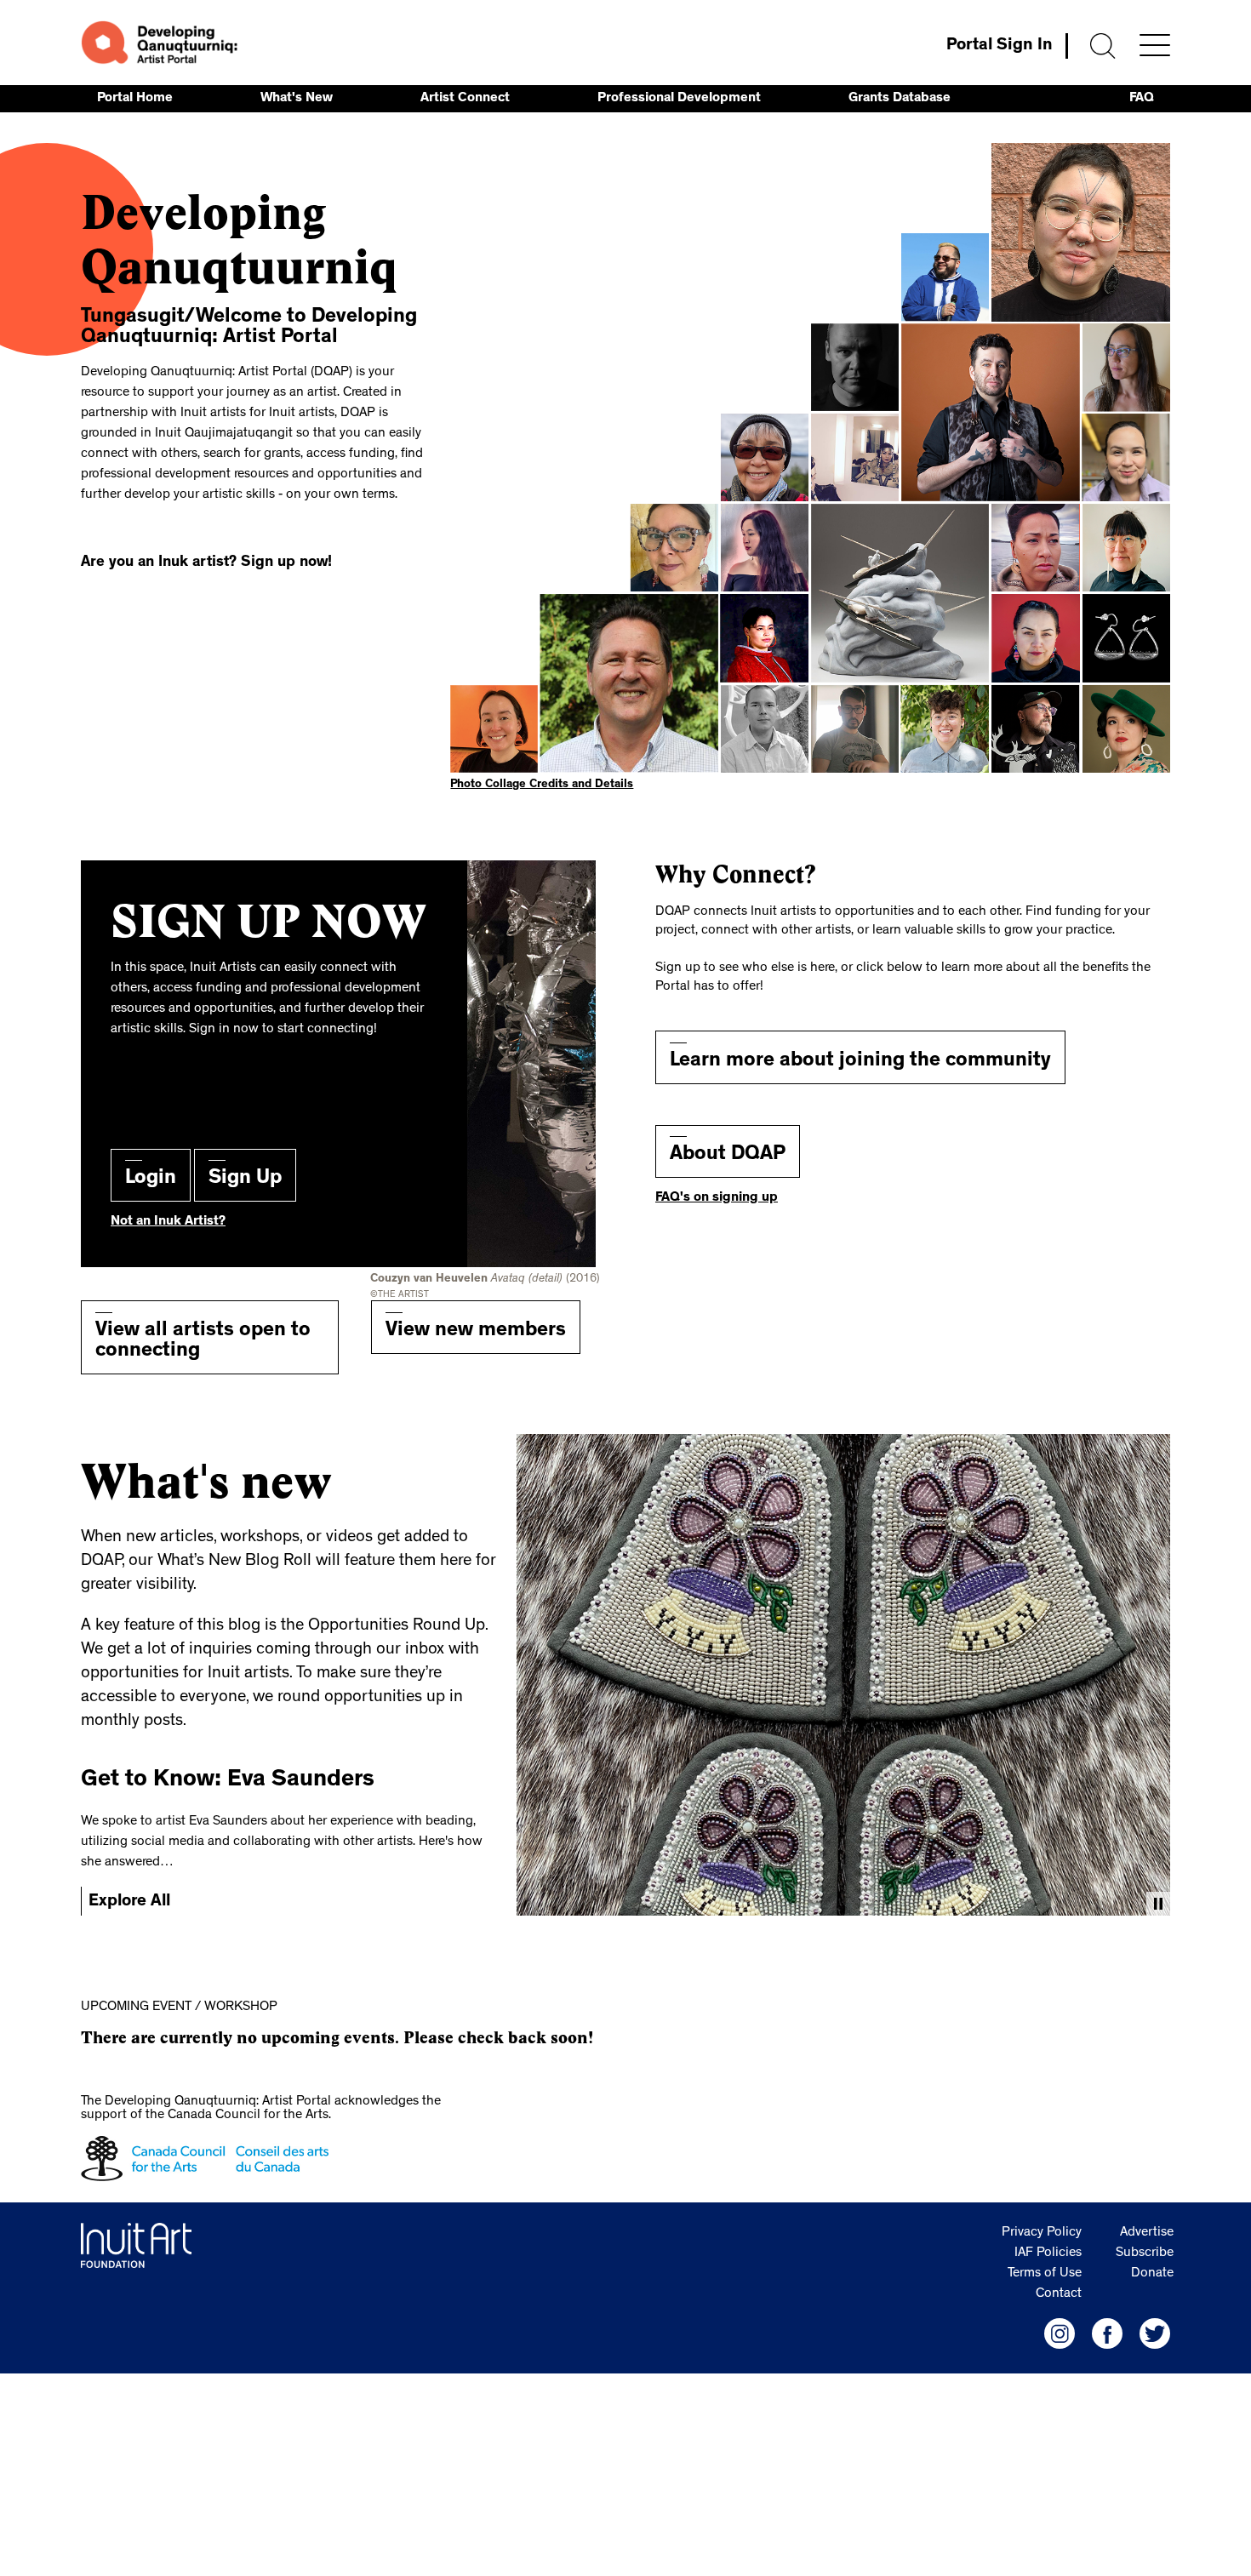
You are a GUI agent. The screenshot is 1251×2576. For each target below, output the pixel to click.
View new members (476, 1332)
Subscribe (1145, 2253)
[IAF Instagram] (1060, 2333)
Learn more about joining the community (860, 1062)
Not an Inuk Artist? (168, 1222)
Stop (1158, 1904)
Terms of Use (1045, 2274)
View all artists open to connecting (203, 1342)
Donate (1152, 2274)
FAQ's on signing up (717, 1198)
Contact (1059, 2294)
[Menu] (1155, 45)
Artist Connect (465, 99)
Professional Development (679, 99)
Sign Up (245, 1179)
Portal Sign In (1000, 46)
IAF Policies (1048, 2253)
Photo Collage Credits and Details (542, 785)
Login (151, 1179)
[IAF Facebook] (1107, 2333)
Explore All (129, 1902)
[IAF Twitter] (1155, 2333)
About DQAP (728, 1156)
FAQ (1142, 99)
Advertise (1147, 2233)
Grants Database (900, 99)
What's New (297, 99)
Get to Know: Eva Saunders (228, 1781)
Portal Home (135, 99)
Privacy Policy (1042, 2233)
